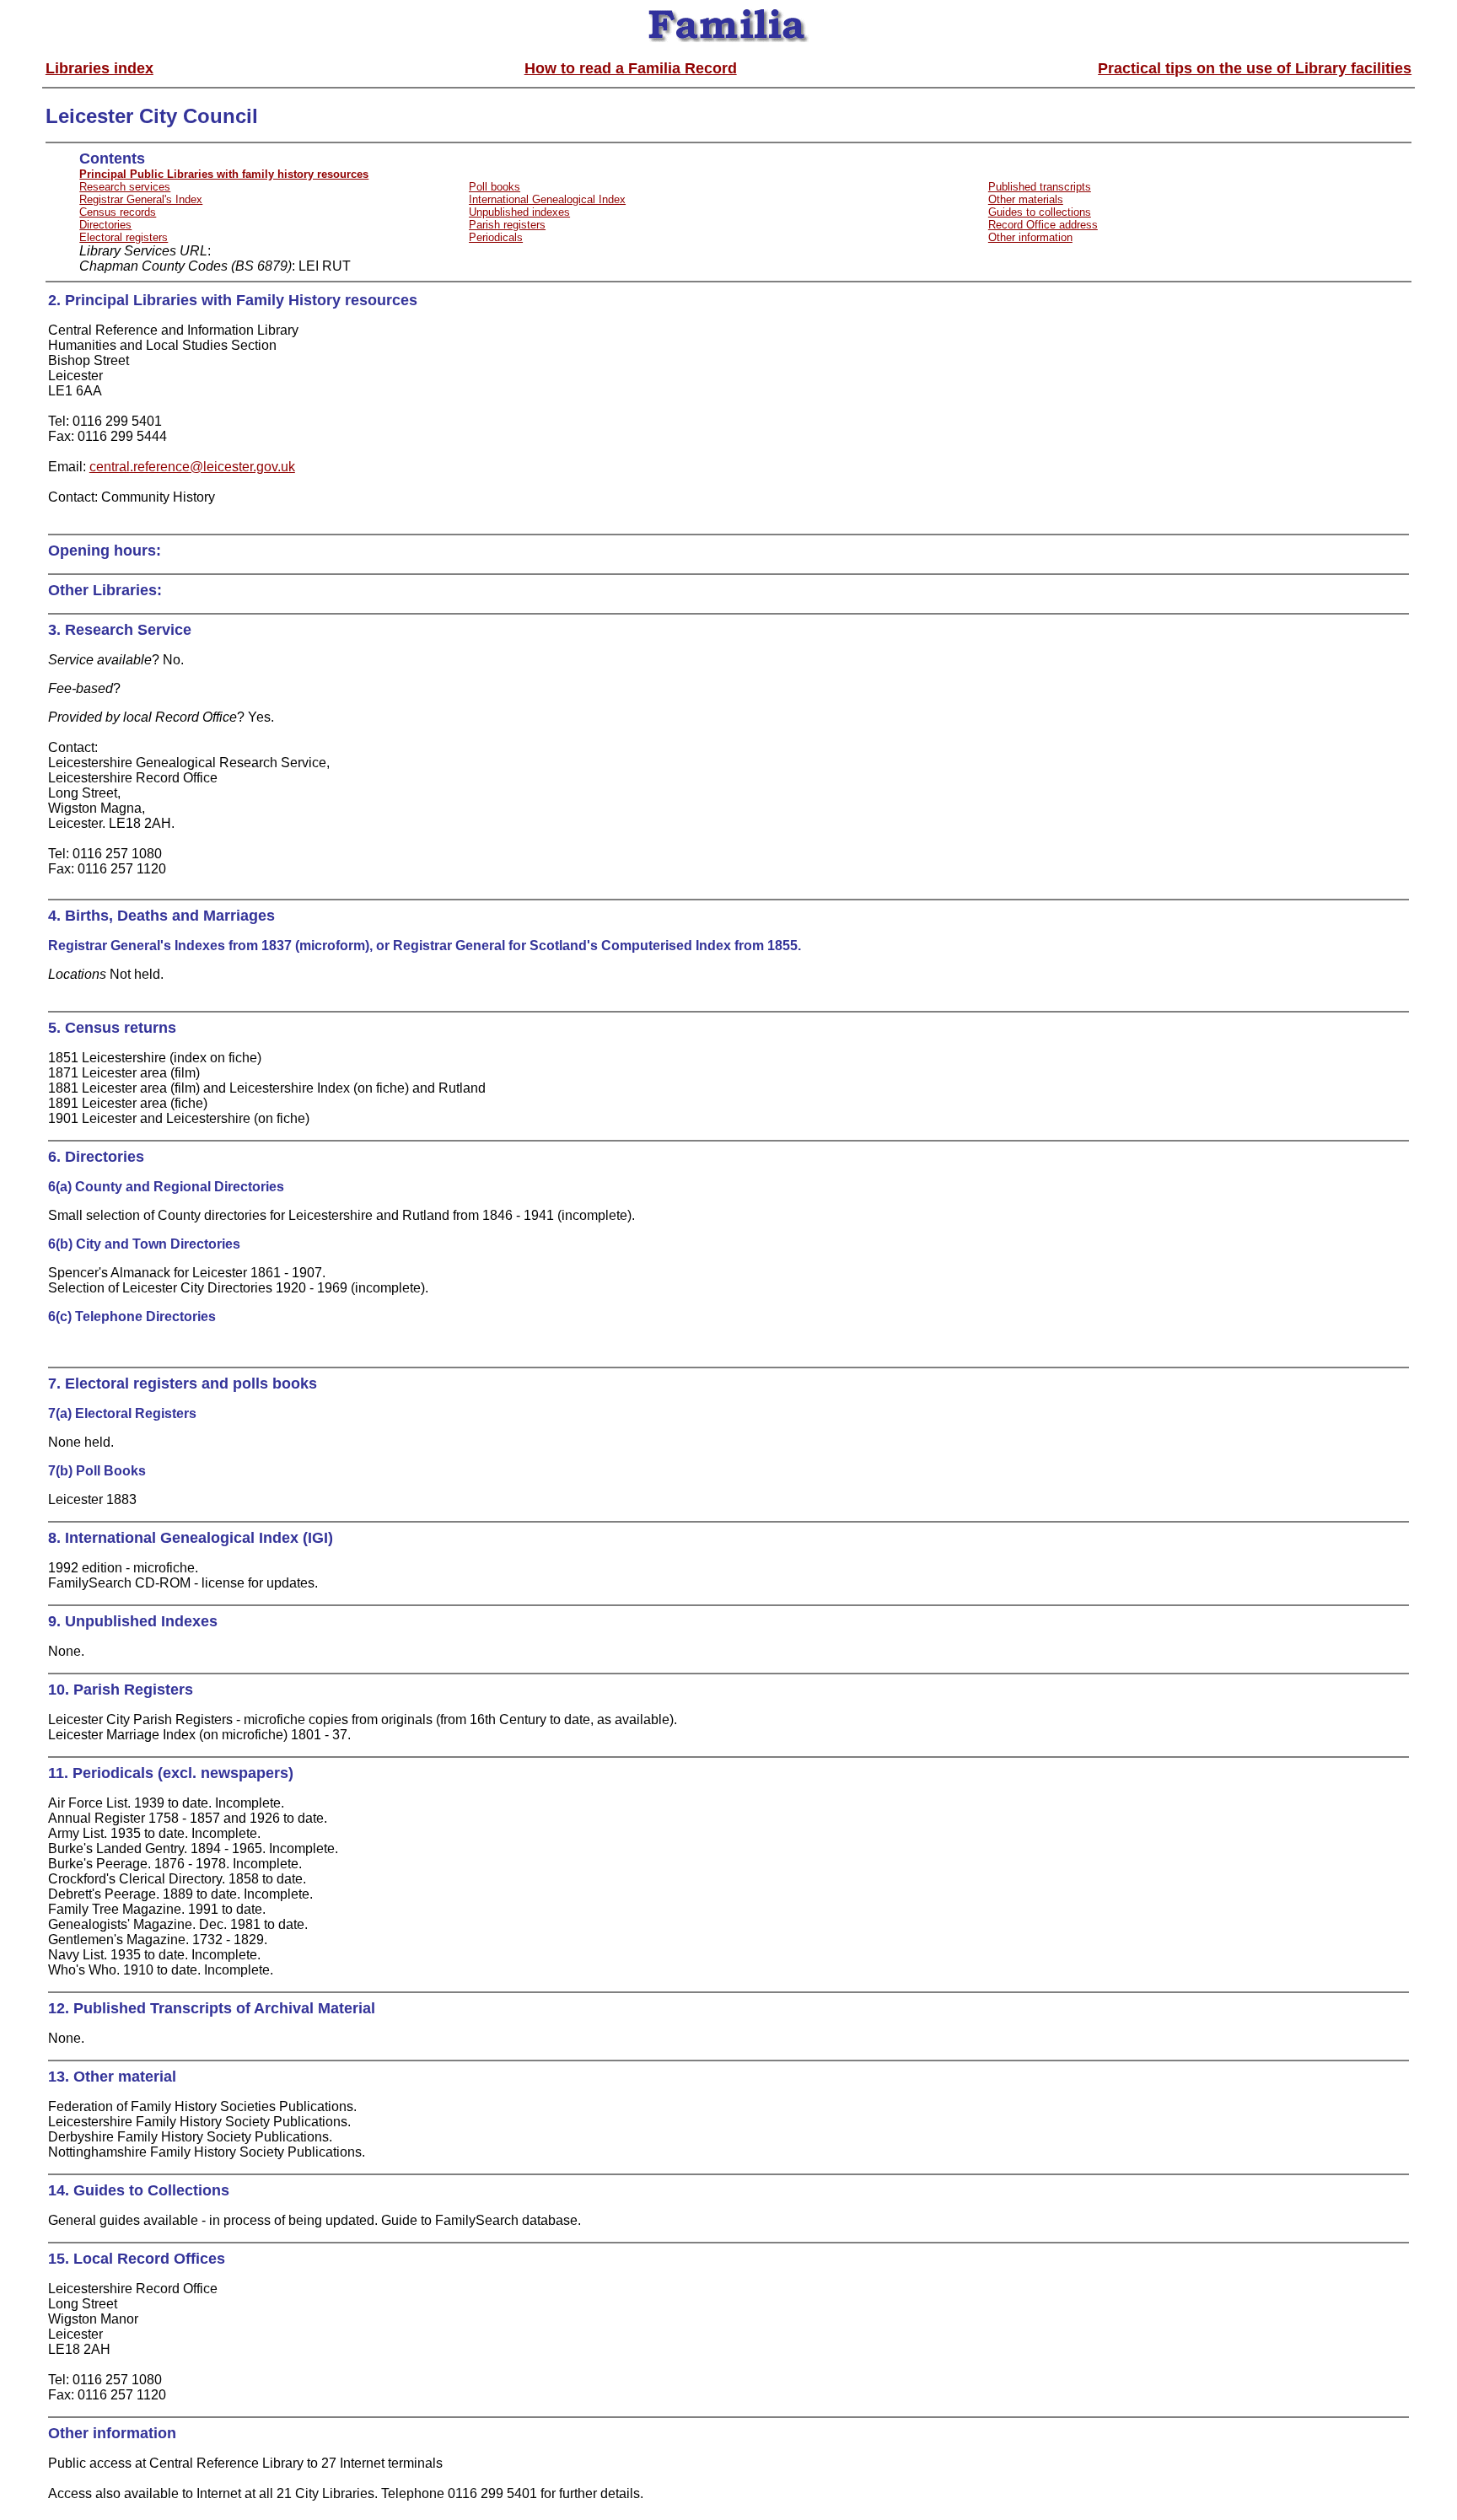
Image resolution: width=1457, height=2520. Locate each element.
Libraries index (99, 68)
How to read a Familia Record (631, 68)
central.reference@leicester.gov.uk (192, 467)
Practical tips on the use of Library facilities (1255, 68)
